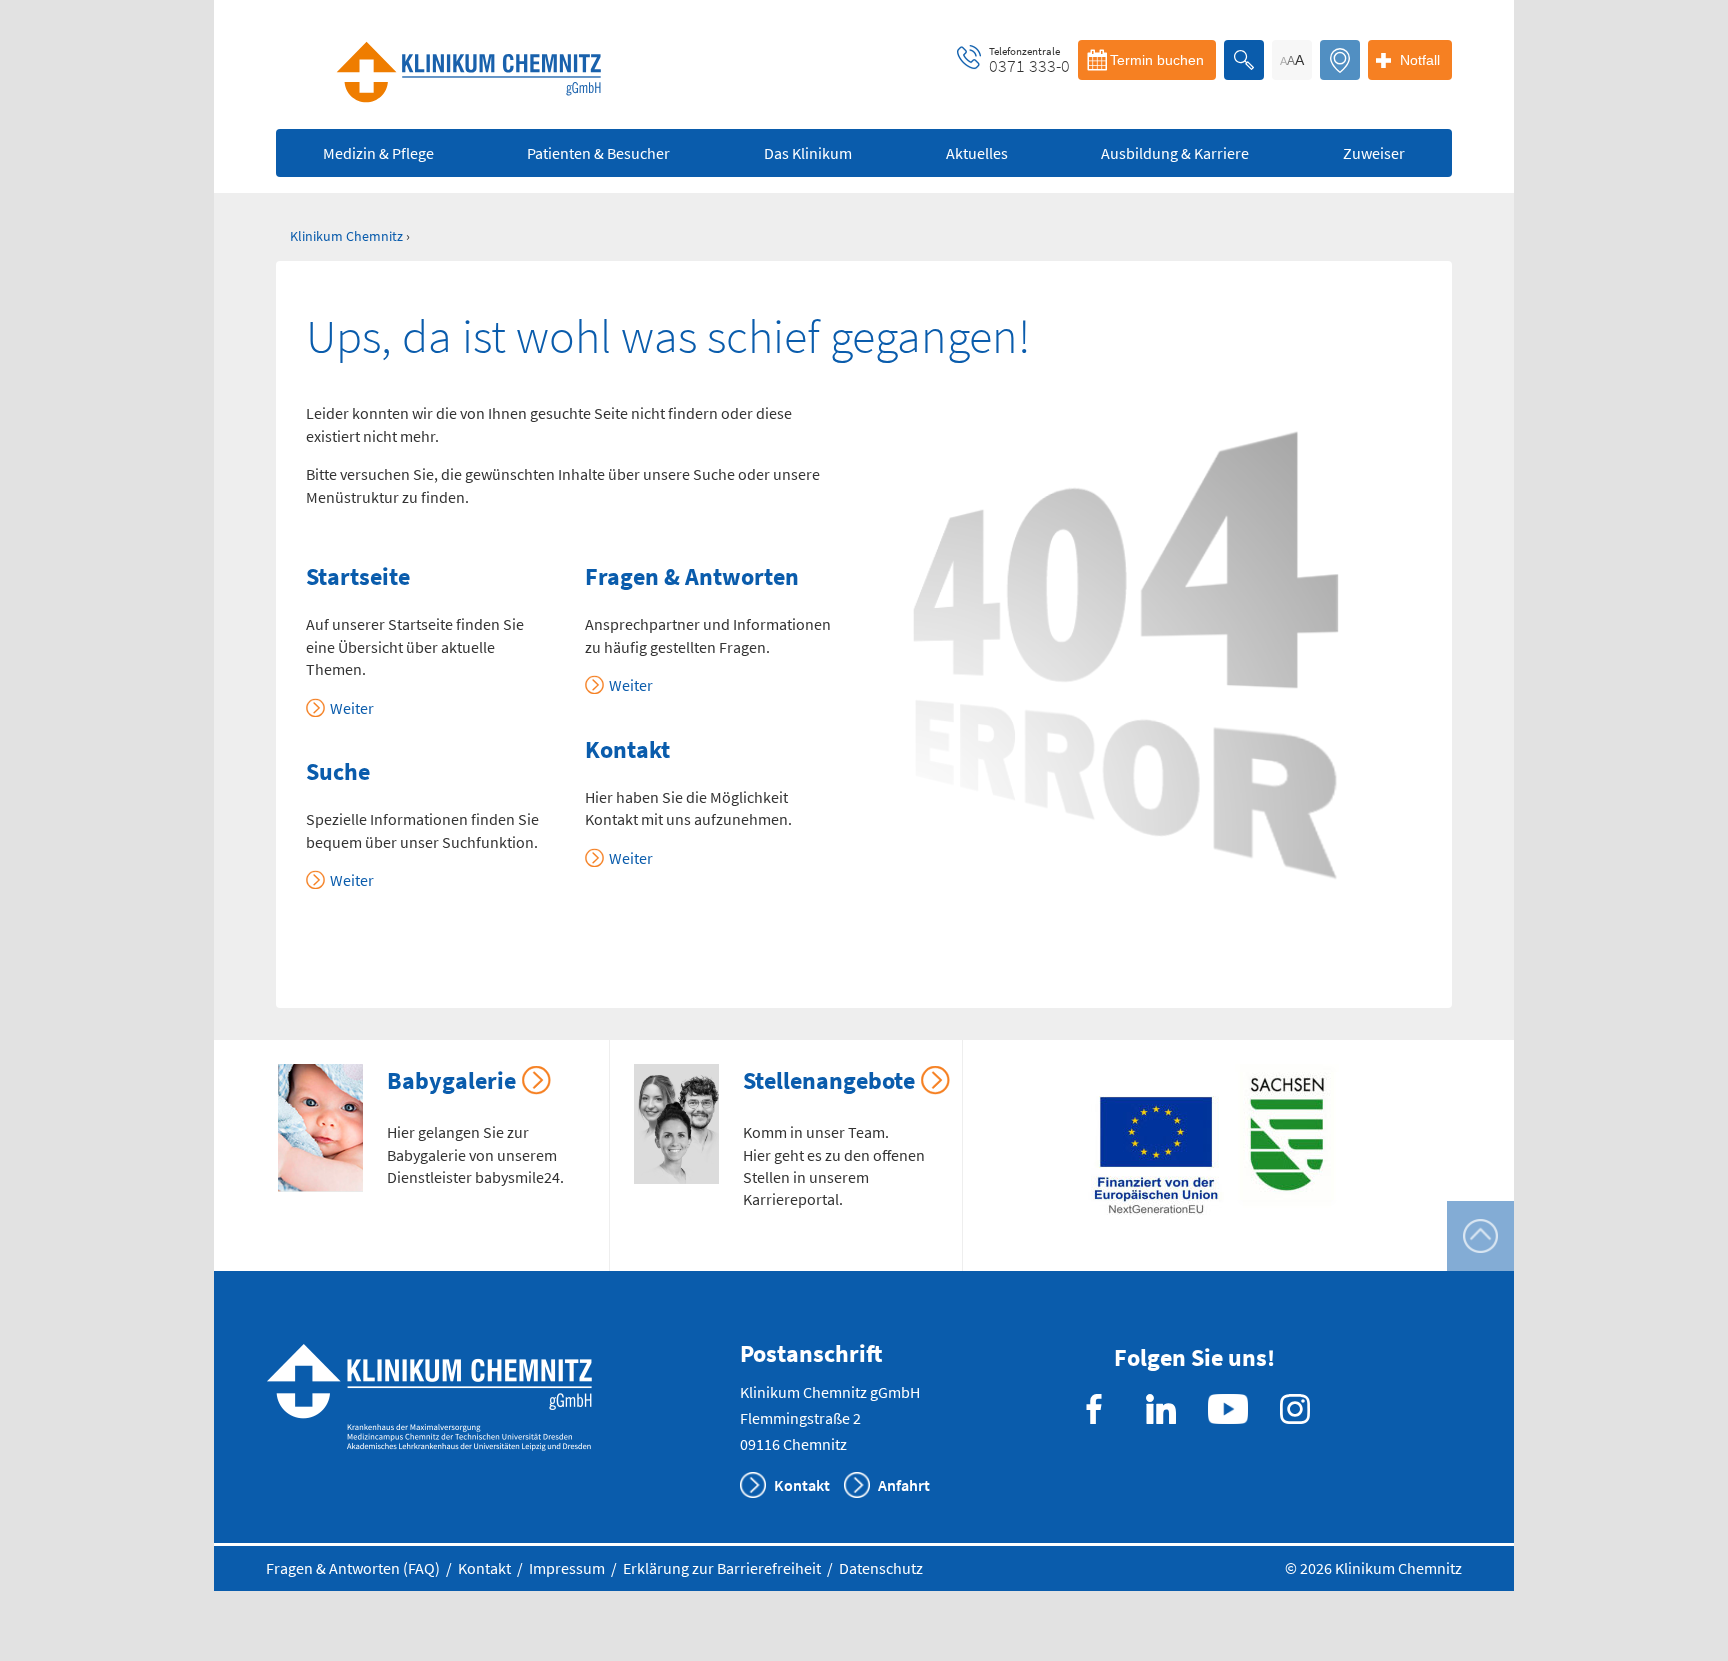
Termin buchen (1157, 60)
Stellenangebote (829, 1080)
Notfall (1420, 60)
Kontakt (802, 1485)
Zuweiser (1374, 153)
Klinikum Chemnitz (346, 236)
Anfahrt (904, 1485)
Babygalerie (451, 1080)
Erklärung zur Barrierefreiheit (722, 1568)
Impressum (567, 1568)
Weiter (352, 708)
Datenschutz (881, 1568)
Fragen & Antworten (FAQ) (353, 1568)
